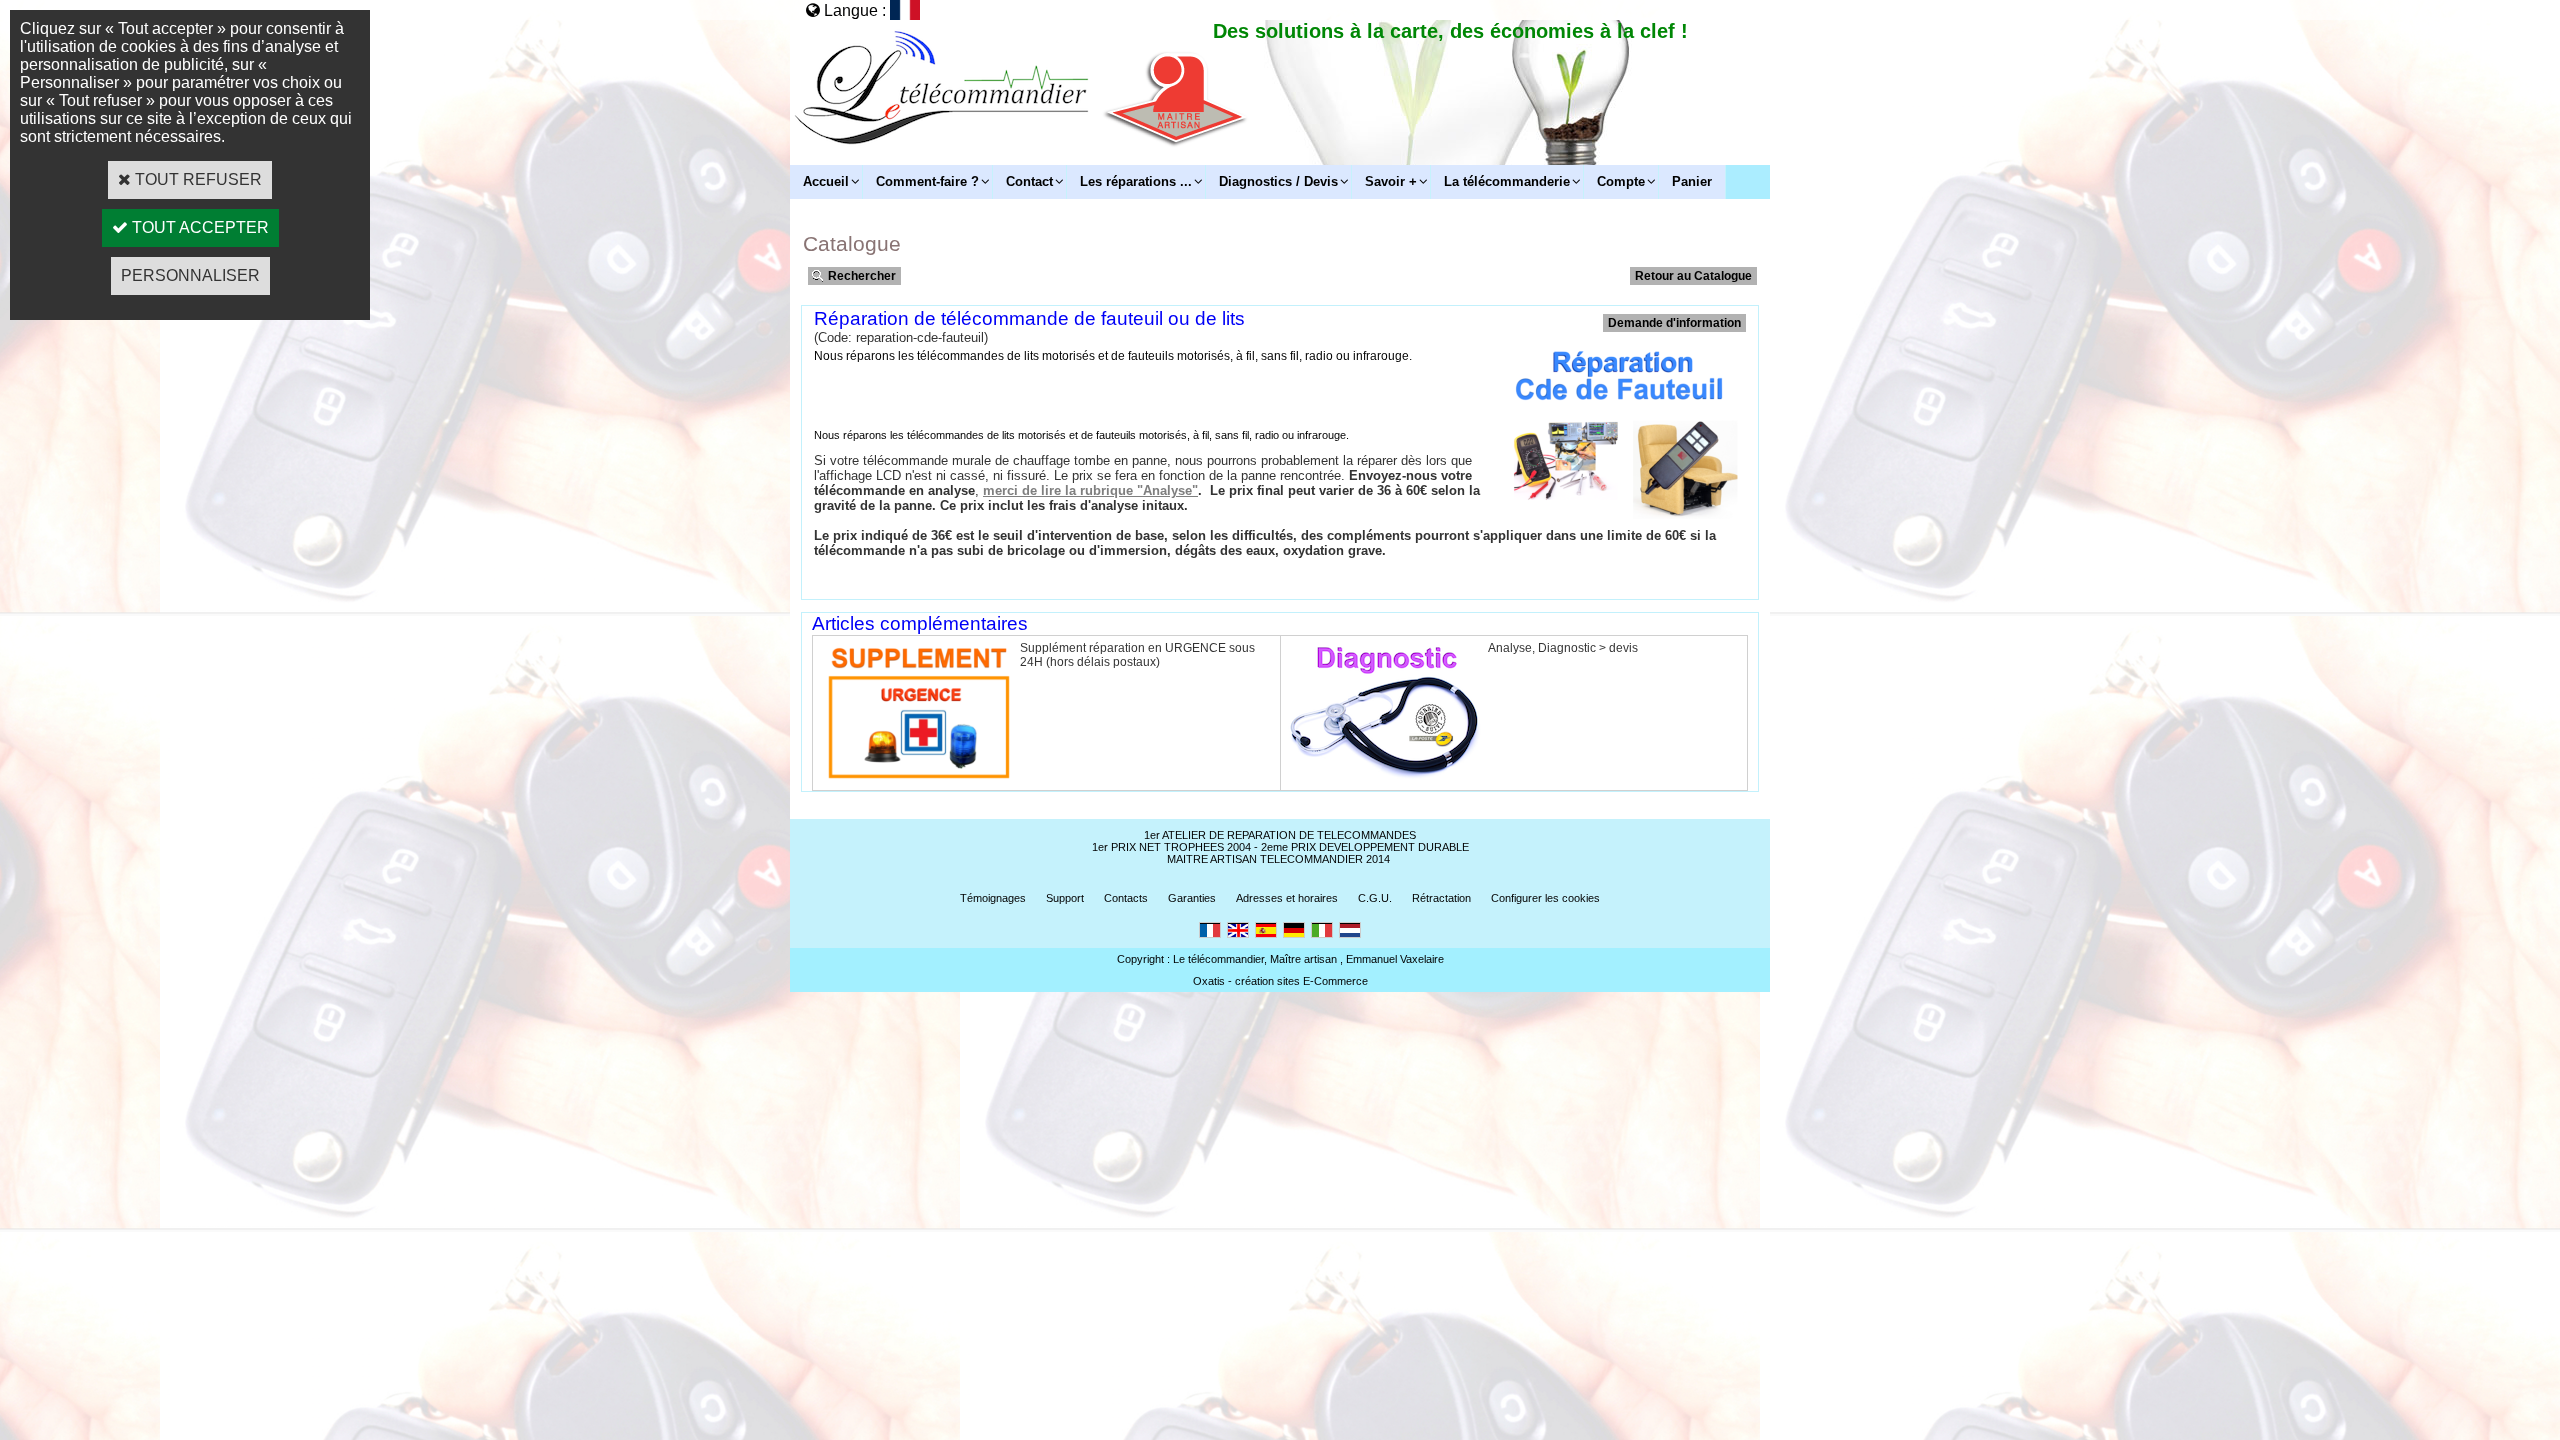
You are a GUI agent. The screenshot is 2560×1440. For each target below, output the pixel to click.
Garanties (1192, 898)
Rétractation (1441, 898)
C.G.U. (1375, 898)
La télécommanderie (1507, 181)
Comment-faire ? (927, 181)
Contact (1029, 181)
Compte (1621, 181)
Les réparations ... (1136, 181)
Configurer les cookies (1545, 898)
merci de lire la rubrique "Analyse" (1090, 490)
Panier (1692, 181)
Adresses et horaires (1287, 898)
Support (1065, 898)
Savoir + (1391, 181)
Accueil (826, 181)
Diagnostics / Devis (1278, 181)
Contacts (1126, 898)
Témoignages (993, 898)
